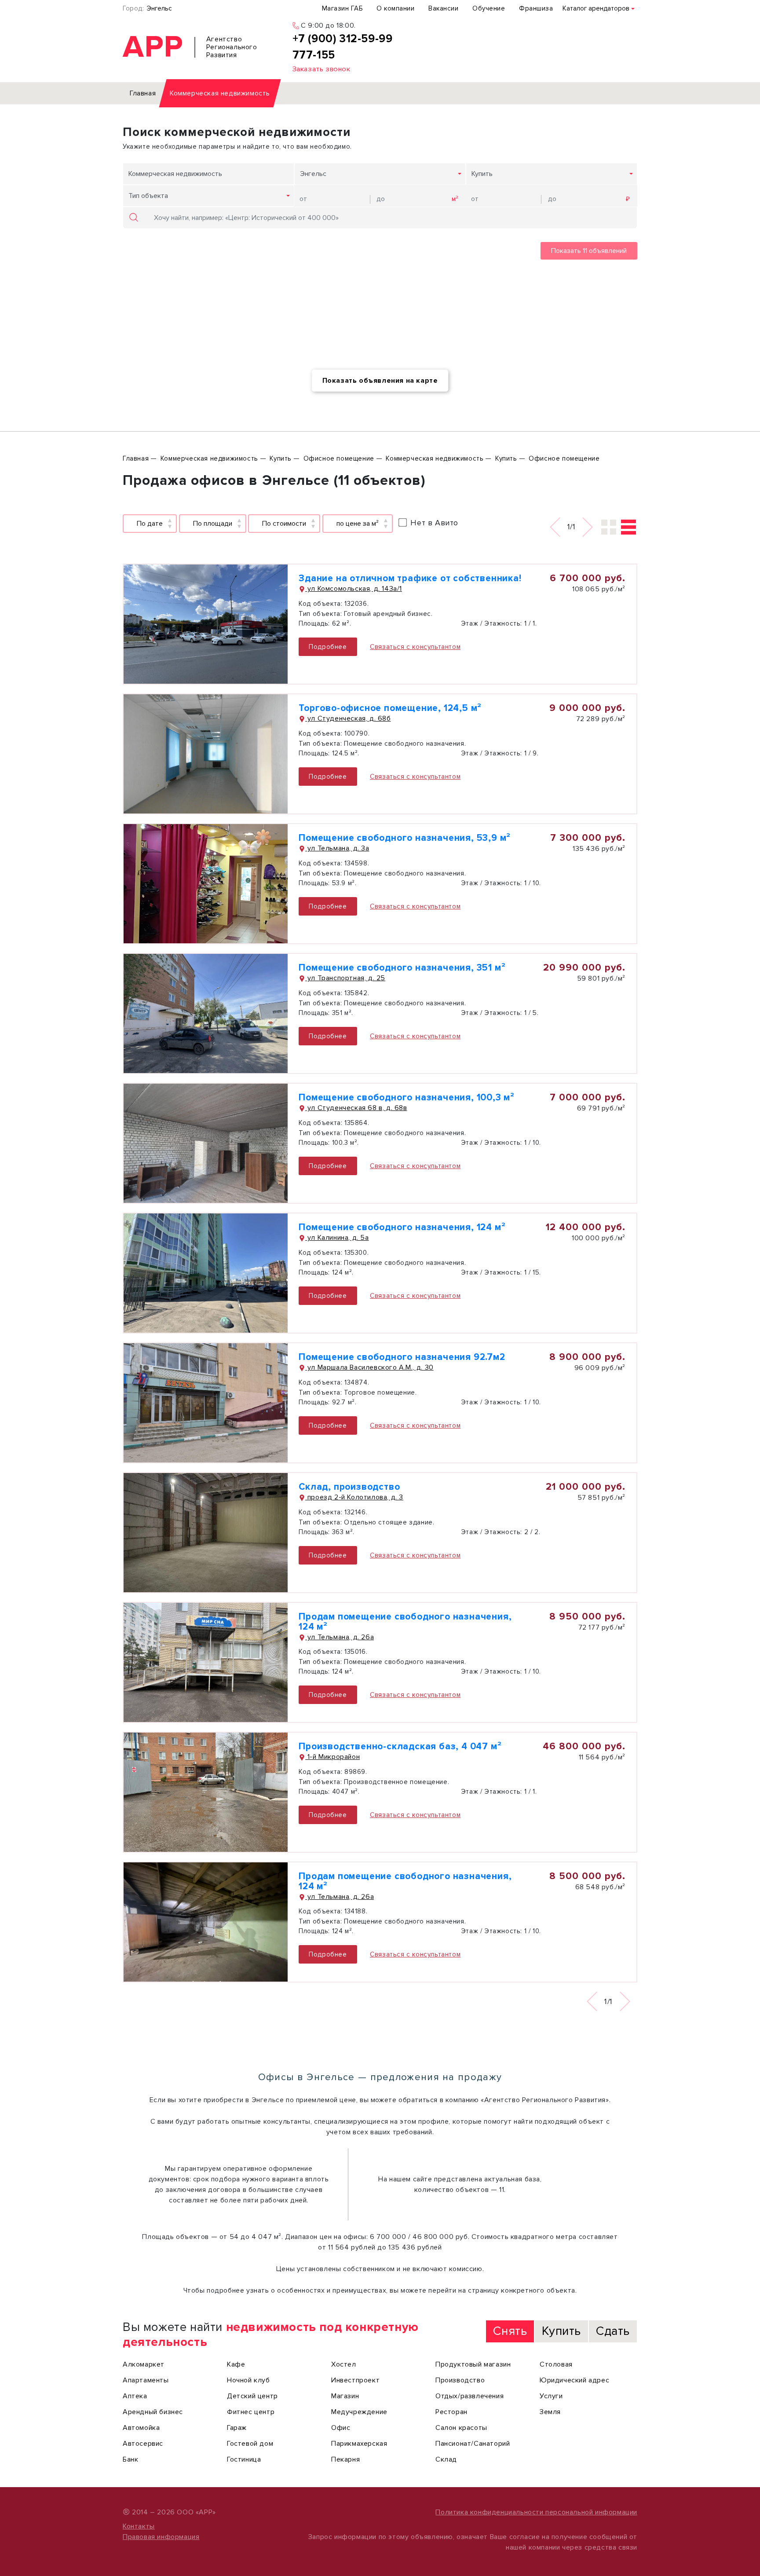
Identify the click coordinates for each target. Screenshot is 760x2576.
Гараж (237, 2428)
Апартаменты (146, 2380)
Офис (341, 2428)
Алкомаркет (144, 2364)
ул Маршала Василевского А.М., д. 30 (369, 1367)
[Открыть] (206, 624)
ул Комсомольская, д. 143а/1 (354, 589)
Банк (130, 2459)
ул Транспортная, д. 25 (345, 978)
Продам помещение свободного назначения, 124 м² (405, 1622)
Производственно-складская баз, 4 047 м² (400, 1746)
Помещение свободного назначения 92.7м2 (402, 1357)
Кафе (236, 2364)
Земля (550, 2412)
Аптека (135, 2396)
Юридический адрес (574, 2380)
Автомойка (141, 2428)
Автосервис (143, 2444)
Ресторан (451, 2412)
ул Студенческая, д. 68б (348, 718)
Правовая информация (161, 2537)
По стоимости (284, 524)
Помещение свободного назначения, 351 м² (402, 968)
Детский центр (252, 2396)
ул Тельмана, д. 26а (340, 1637)
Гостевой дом (250, 2444)
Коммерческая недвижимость (175, 174)
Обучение (489, 8)
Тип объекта (148, 196)
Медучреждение (359, 2412)
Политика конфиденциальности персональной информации (536, 2512)
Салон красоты (461, 2428)
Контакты (139, 2526)
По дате (150, 524)
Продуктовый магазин (473, 2364)
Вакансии (443, 8)
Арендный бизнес (153, 2412)
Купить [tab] (561, 2331)
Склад (446, 2459)
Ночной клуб (248, 2380)
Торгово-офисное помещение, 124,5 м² (390, 708)
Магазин (345, 2396)
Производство (460, 2380)
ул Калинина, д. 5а (337, 1238)
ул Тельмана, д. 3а (337, 848)
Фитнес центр (251, 2412)
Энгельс (159, 8)
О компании (395, 8)
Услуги (551, 2396)
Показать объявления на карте (380, 381)
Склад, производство (349, 1487)
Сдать (613, 2331)
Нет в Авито (434, 523)
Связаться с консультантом (415, 647)
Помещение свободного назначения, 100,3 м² (407, 1097)
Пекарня (345, 2459)
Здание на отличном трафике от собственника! (410, 578)
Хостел (344, 2364)
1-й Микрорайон (332, 1757)
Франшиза (536, 8)
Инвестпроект (355, 2380)
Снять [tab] (510, 2331)
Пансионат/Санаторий (473, 2444)
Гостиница (244, 2459)
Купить (482, 174)
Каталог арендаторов (596, 8)
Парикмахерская (359, 2444)
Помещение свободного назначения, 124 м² (402, 1227)
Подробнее (328, 647)
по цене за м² (358, 524)
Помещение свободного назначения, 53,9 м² (405, 838)
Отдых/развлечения (470, 2396)
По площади (213, 524)
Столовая (556, 2364)
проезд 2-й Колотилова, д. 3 (354, 1497)
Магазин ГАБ (342, 8)
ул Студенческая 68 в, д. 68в (356, 1108)
